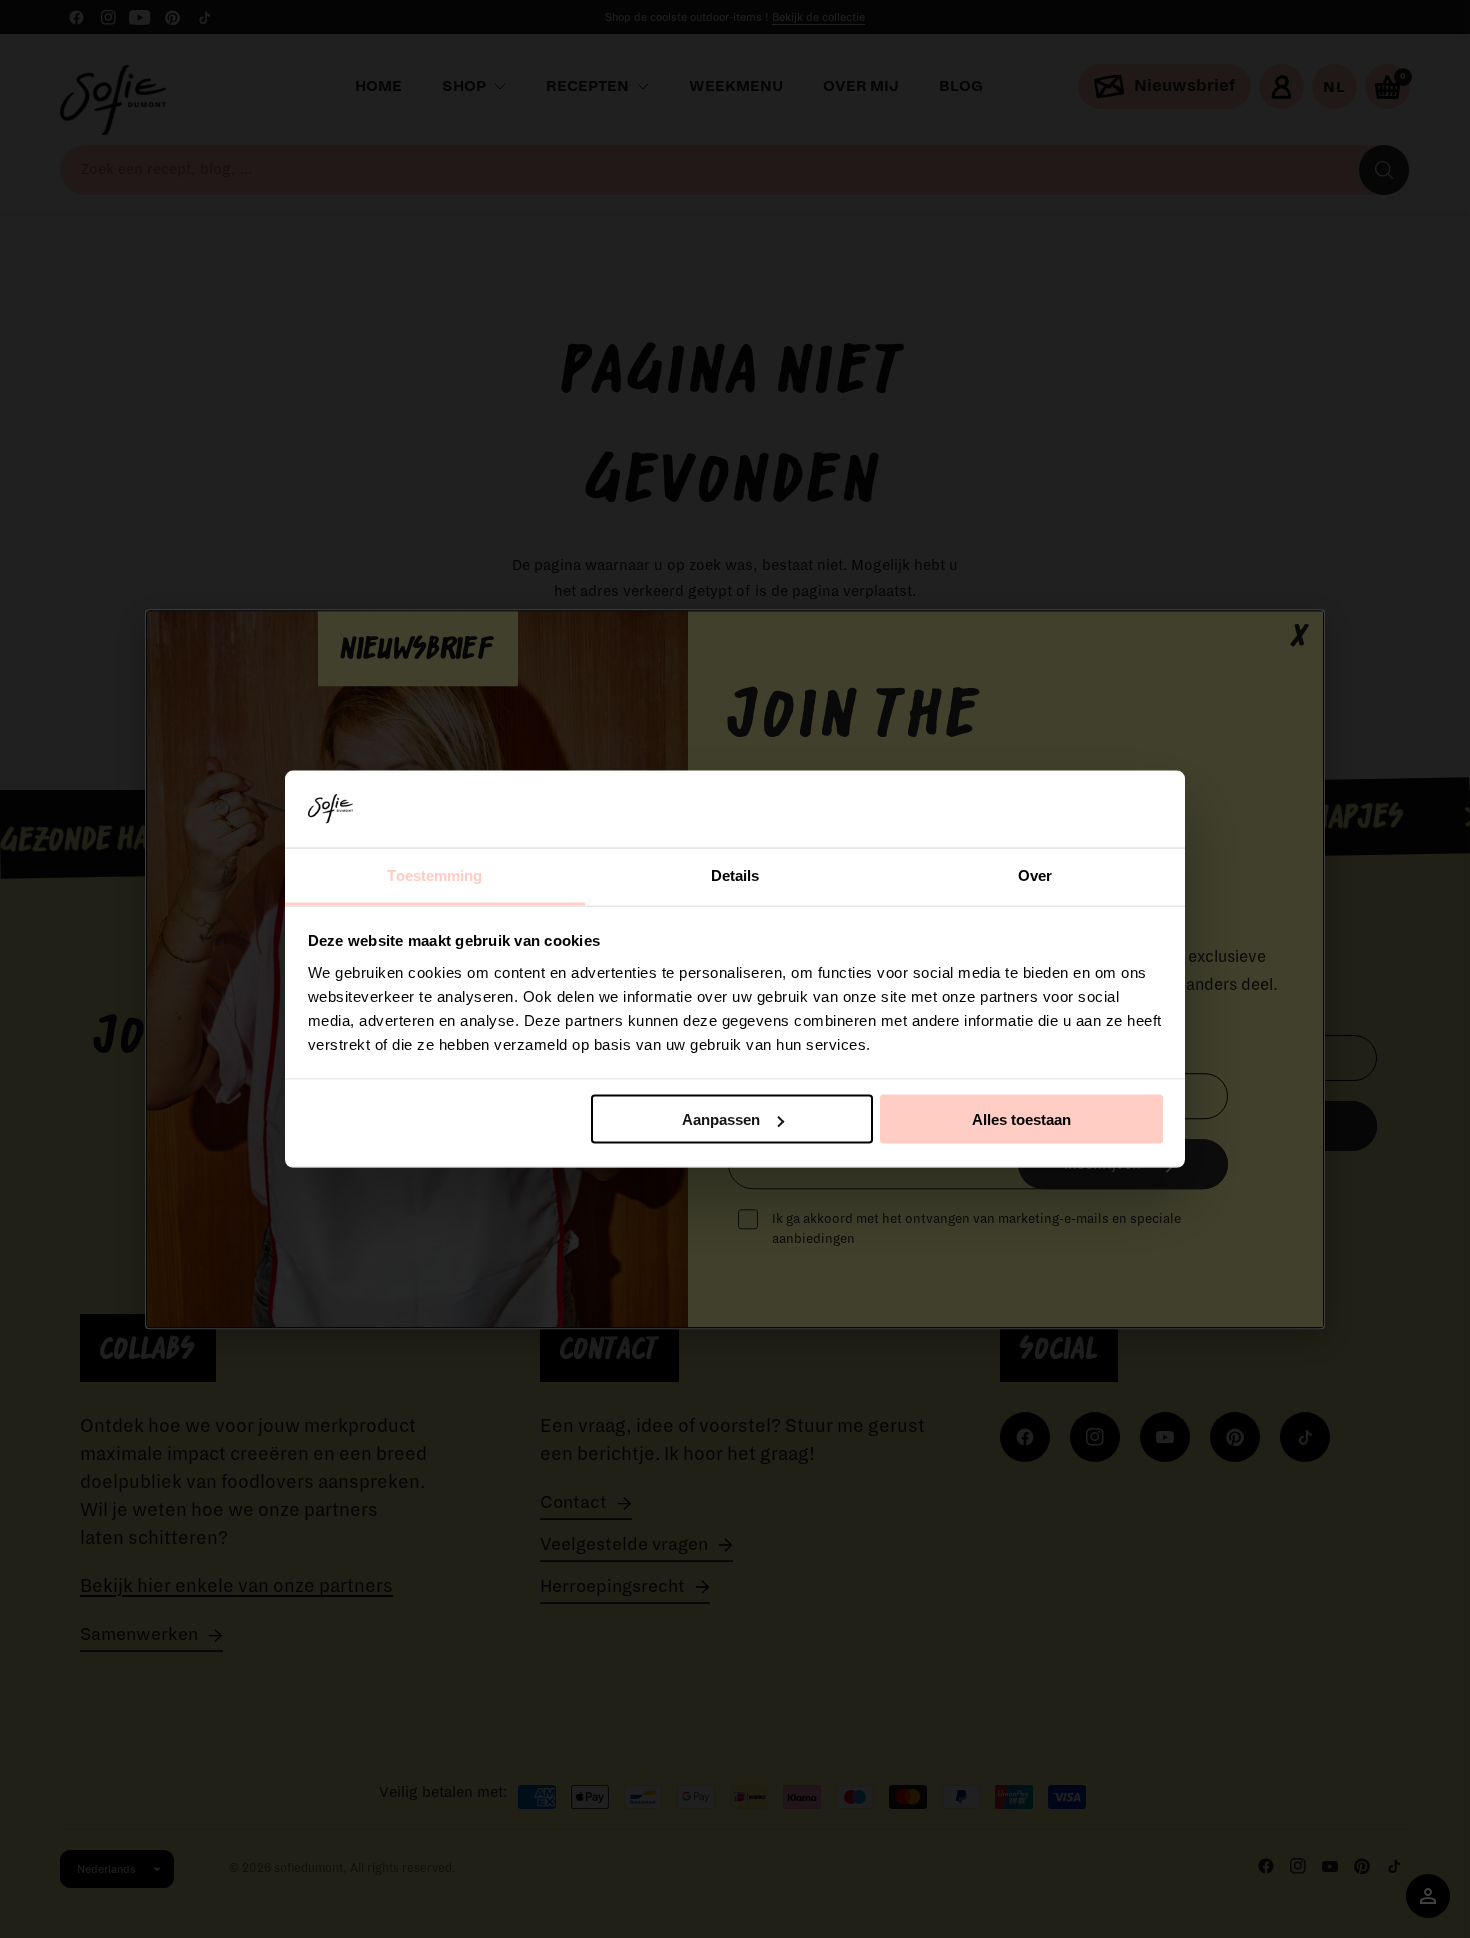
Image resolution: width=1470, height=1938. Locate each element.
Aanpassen (721, 1119)
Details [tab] (735, 874)
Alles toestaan (1021, 1119)
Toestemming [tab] (434, 874)
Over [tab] (1035, 874)
